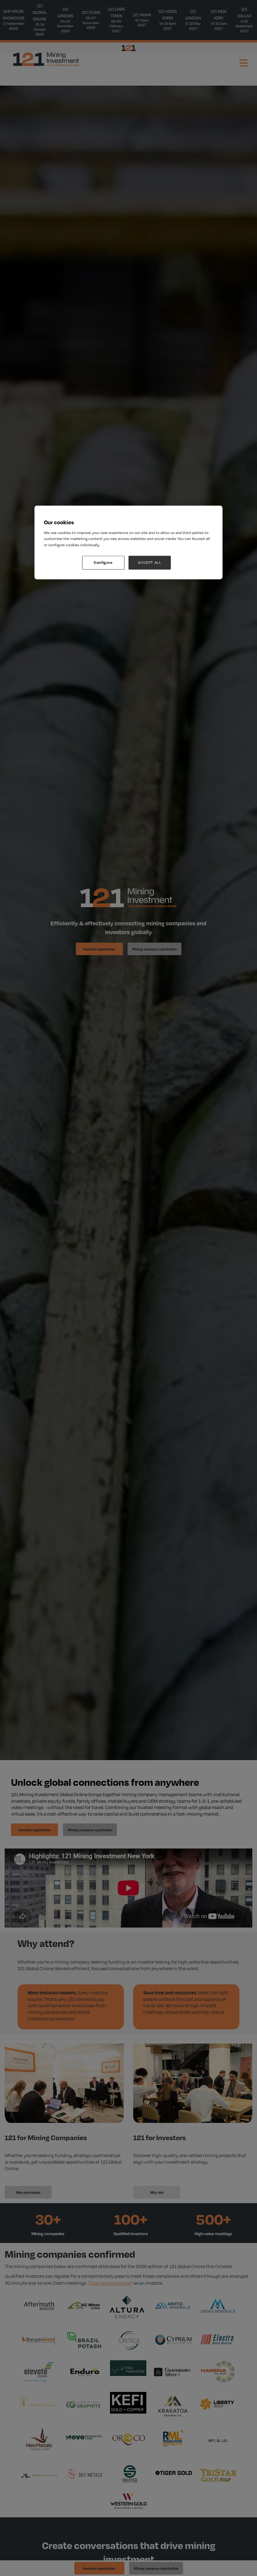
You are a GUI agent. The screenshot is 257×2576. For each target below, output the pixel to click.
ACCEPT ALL (150, 563)
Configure (103, 563)
